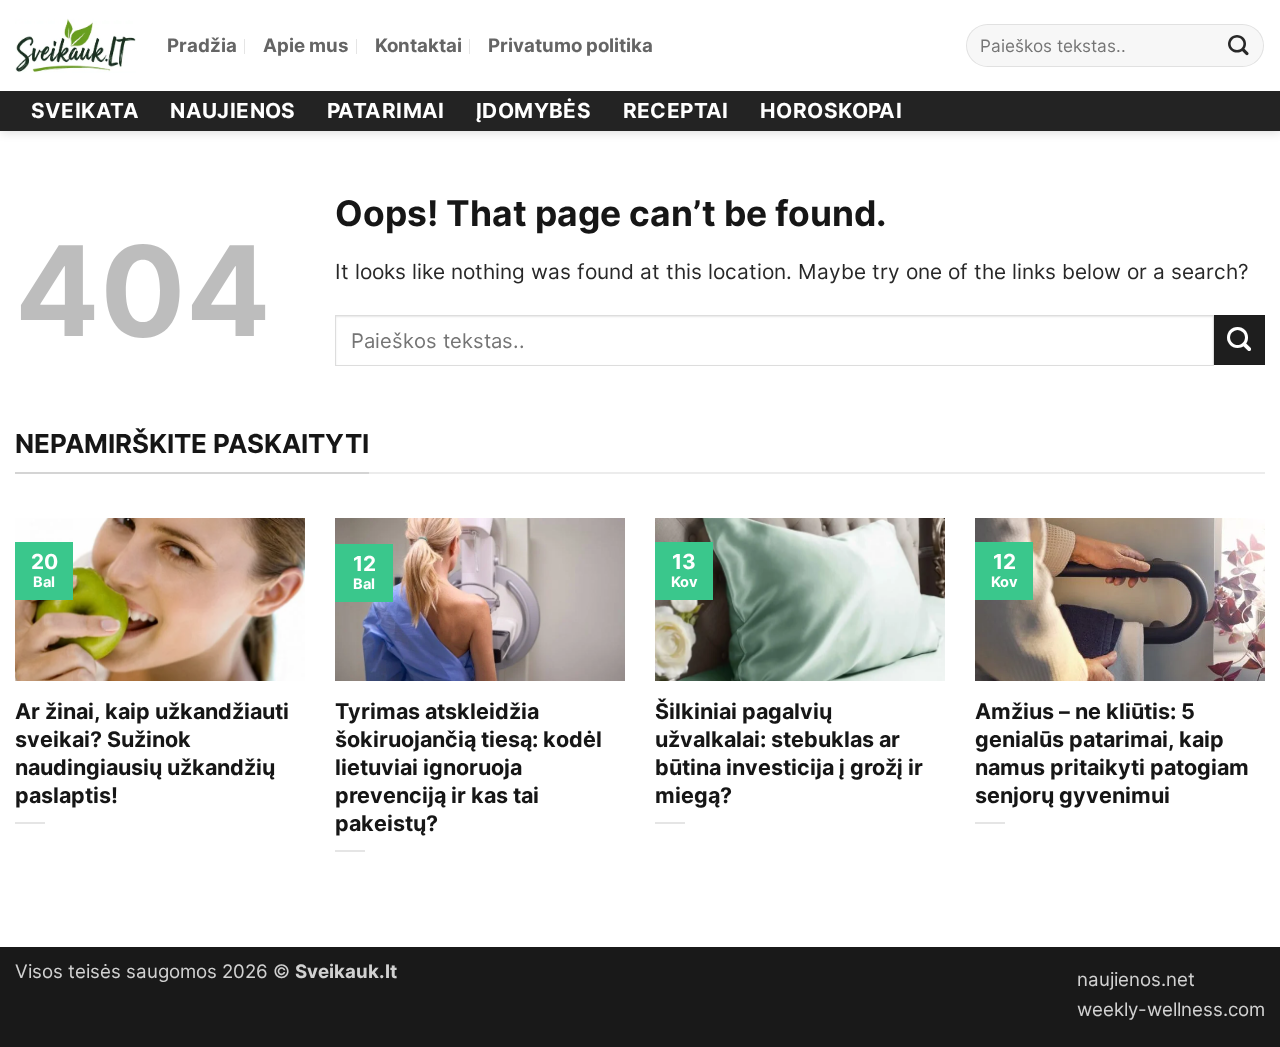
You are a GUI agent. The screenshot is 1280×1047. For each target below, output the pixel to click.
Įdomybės (533, 110)
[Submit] (1239, 45)
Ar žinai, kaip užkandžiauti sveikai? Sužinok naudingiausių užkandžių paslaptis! (152, 753)
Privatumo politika (570, 45)
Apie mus (306, 45)
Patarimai (386, 110)
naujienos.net (1136, 979)
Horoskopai (831, 110)
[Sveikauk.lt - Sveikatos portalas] (76, 45)
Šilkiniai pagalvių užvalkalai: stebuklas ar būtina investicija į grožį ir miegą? (789, 753)
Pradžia (202, 45)
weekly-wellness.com (1171, 1009)
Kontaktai (418, 45)
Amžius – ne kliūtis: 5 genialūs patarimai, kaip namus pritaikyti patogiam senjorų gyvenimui (1112, 753)
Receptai (676, 110)
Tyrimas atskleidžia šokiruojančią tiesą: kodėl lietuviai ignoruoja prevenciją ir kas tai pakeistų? (468, 767)
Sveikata (85, 110)
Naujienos (233, 110)
